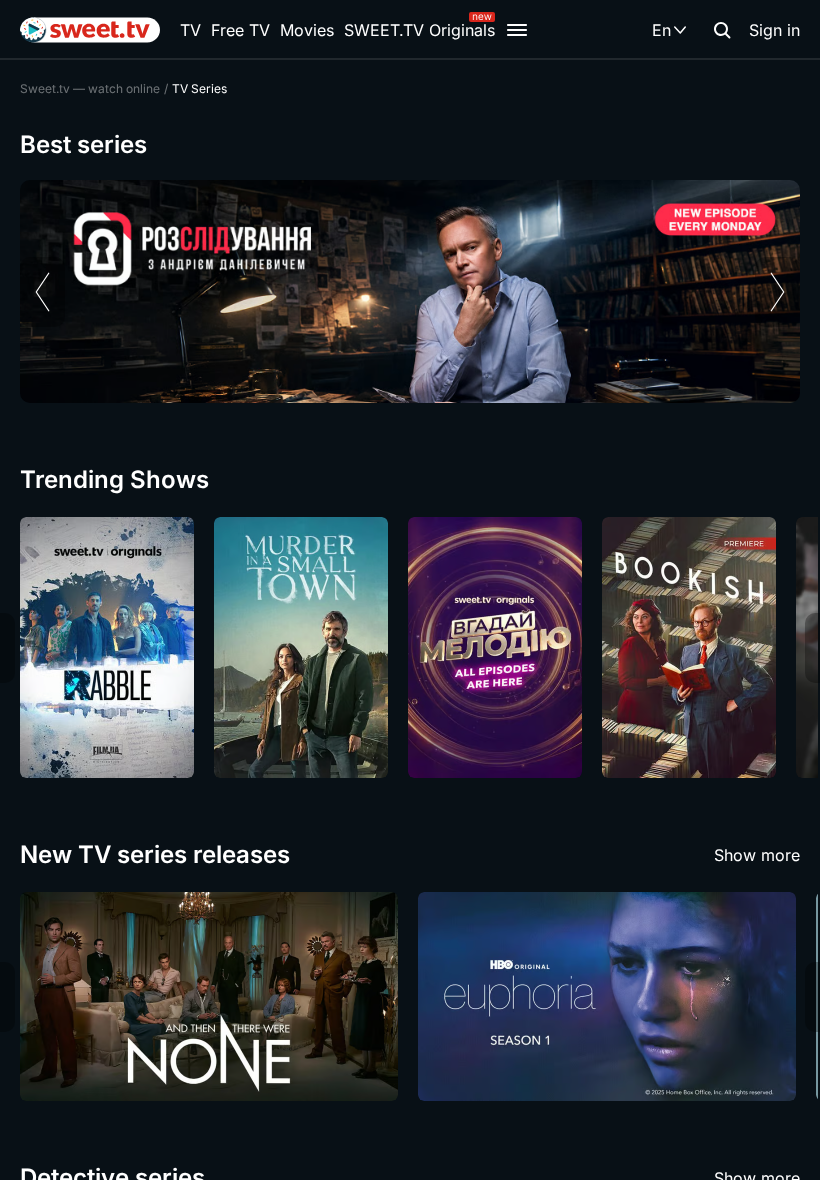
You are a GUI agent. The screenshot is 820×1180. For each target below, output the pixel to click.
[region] (410, 291)
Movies (307, 30)
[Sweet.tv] (90, 30)
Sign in (774, 30)
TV (190, 30)
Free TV (240, 30)
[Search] (722, 30)
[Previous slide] (42, 292)
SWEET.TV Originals (419, 30)
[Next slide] (777, 292)
